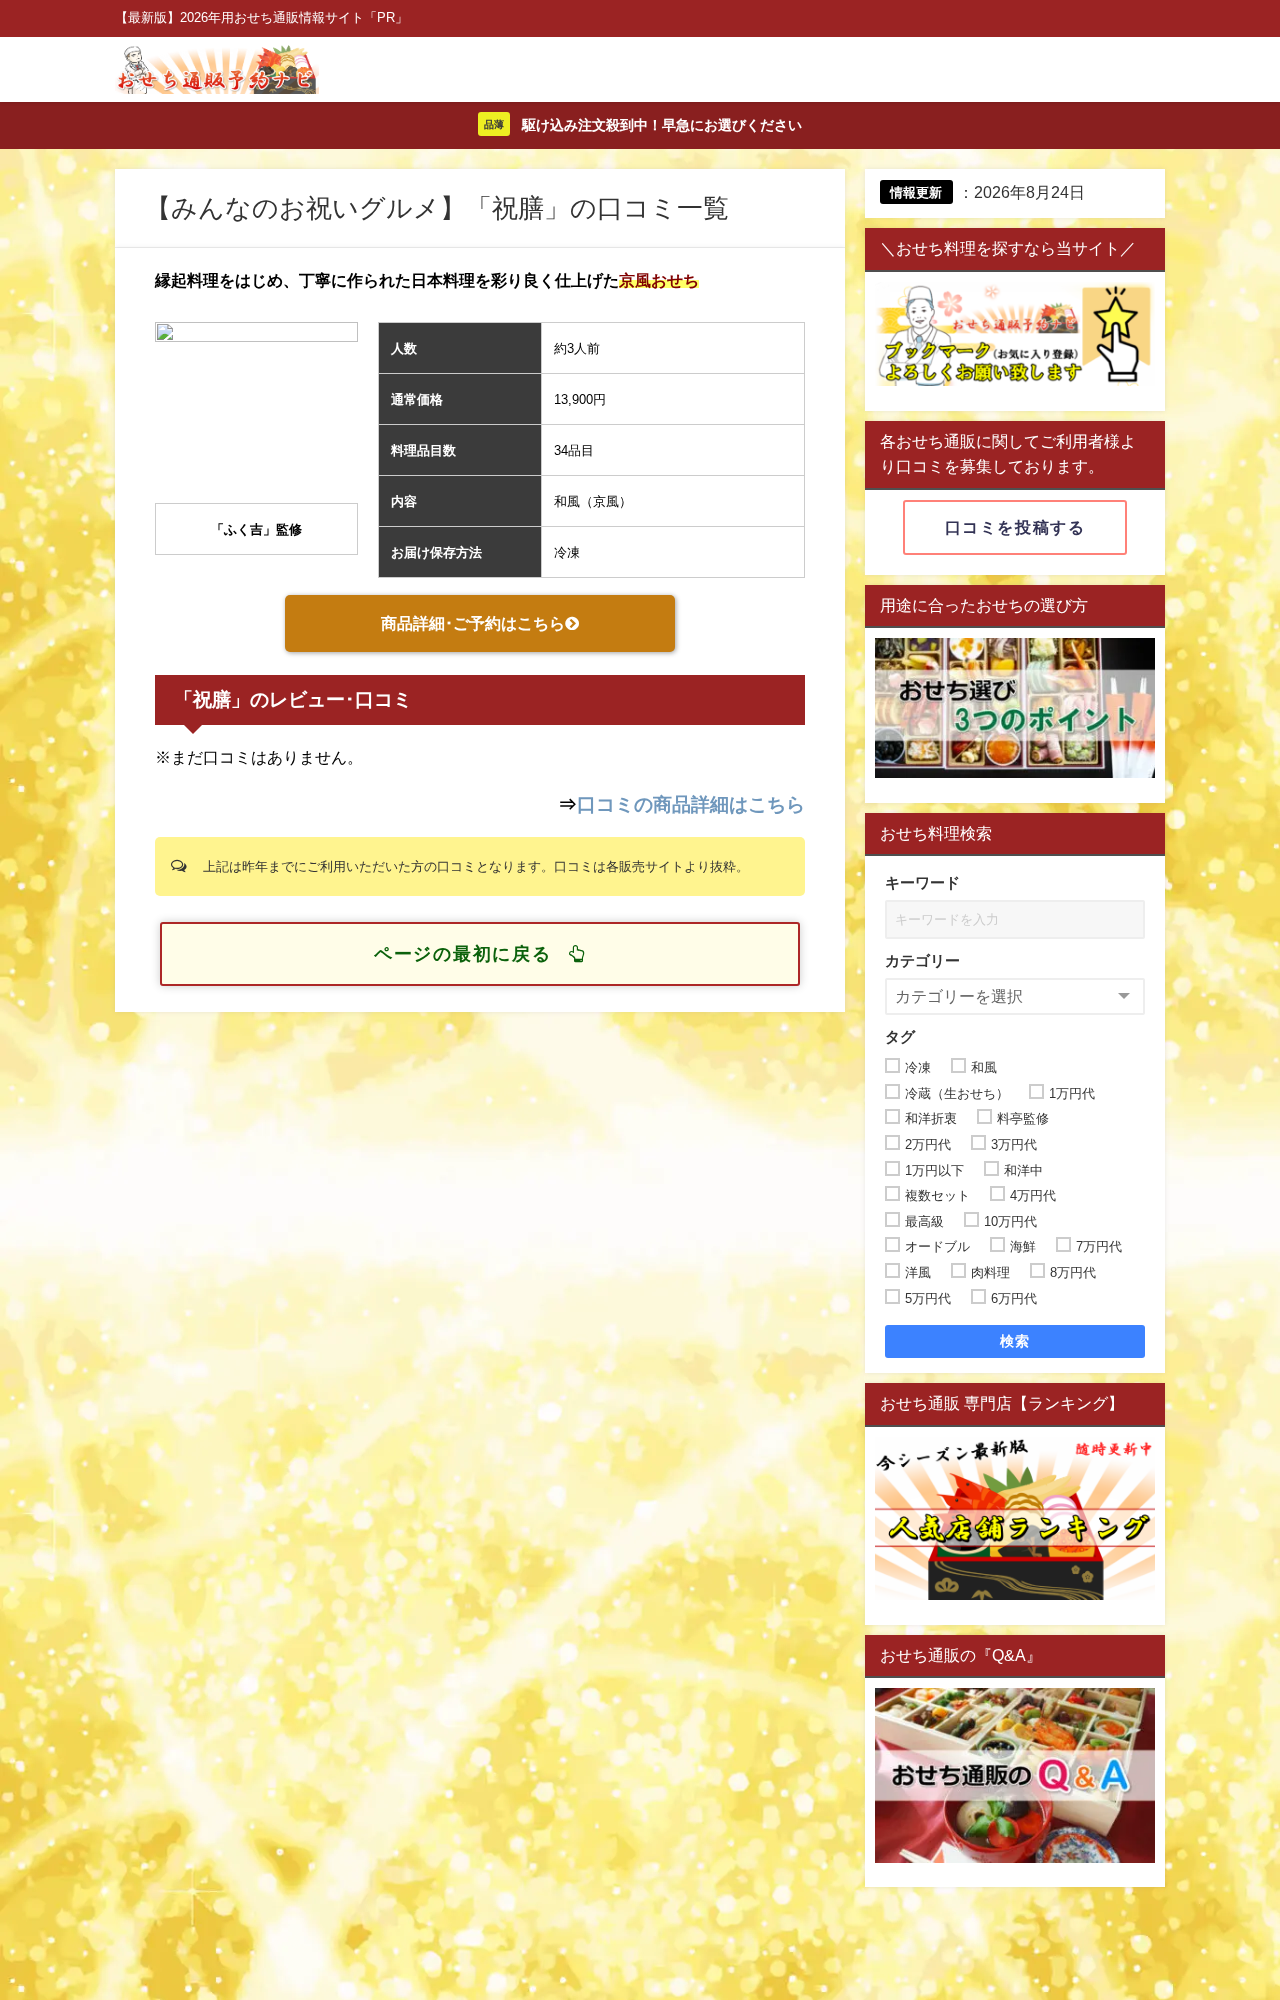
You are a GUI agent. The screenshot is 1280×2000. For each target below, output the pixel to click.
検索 (1015, 1341)
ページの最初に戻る (463, 954)
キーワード (922, 882)
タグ (900, 1036)
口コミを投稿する (1015, 527)
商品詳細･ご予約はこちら (473, 623)
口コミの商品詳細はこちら (691, 804)
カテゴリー (922, 960)
